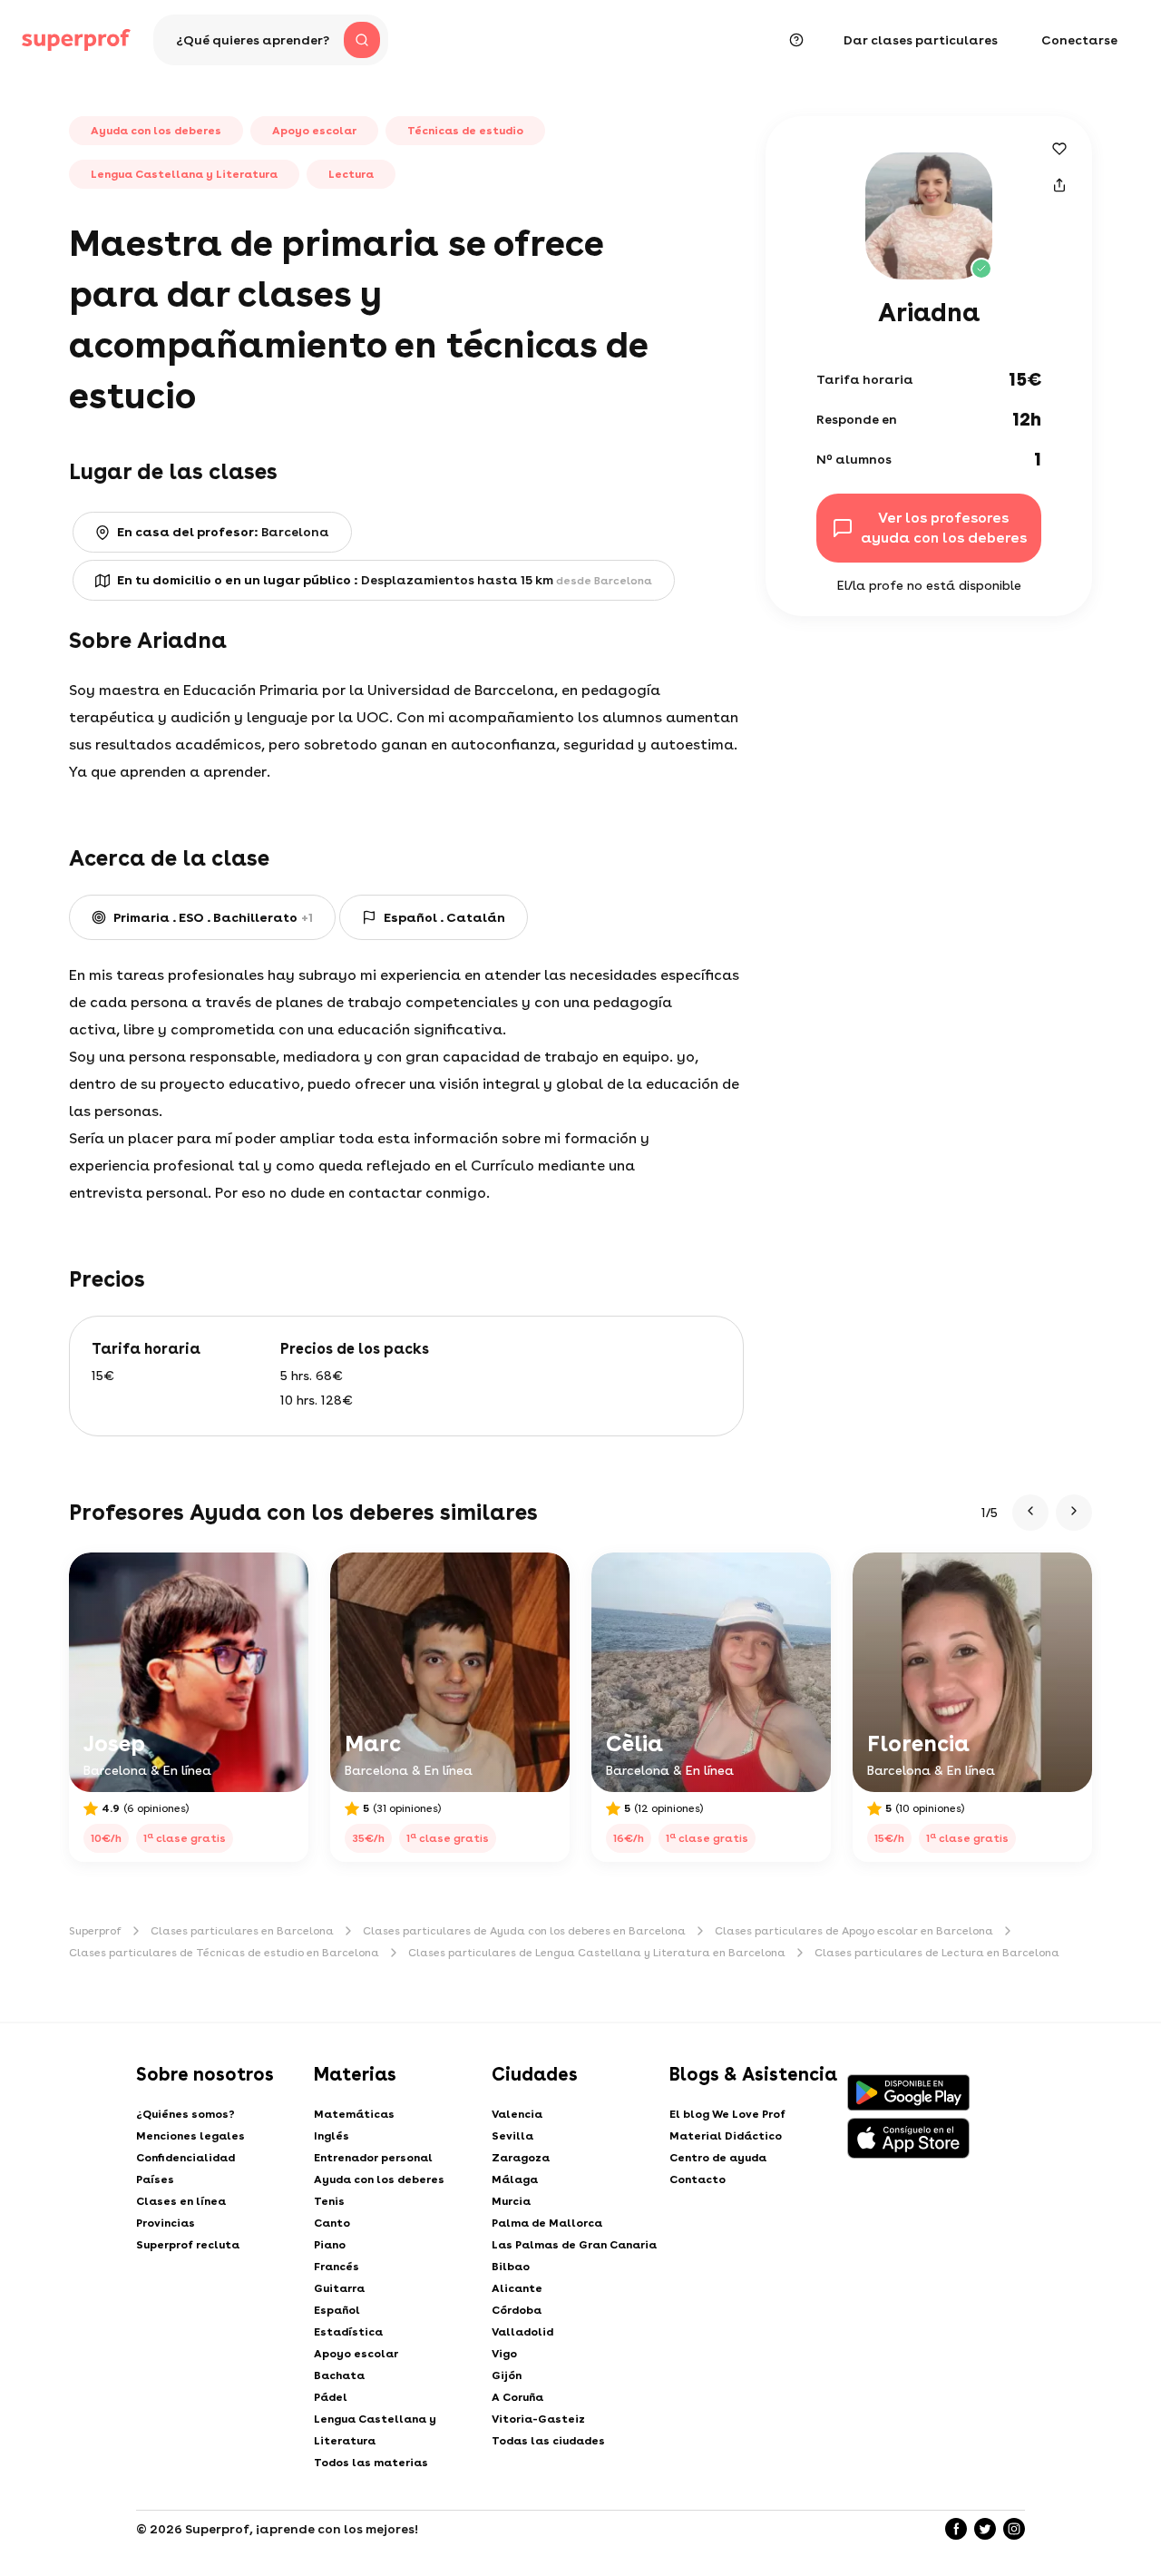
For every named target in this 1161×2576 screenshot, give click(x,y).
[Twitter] (985, 2529)
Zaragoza (521, 2158)
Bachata (339, 2375)
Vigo (504, 2354)
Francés (337, 2267)
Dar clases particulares (921, 40)
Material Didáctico (726, 2136)
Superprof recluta (188, 2245)
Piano (330, 2245)
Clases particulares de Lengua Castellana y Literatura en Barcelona (597, 1953)
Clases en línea (181, 2201)
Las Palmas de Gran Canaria (574, 2245)
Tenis (329, 2201)
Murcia (511, 2201)
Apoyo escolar (356, 2354)
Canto (332, 2223)
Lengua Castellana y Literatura (375, 2430)
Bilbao (511, 2267)
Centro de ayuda (718, 2158)
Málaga (515, 2179)
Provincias (166, 2223)
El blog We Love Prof (727, 2114)
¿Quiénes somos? (185, 2114)
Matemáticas (354, 2114)
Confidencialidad (185, 2158)
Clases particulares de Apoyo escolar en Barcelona (854, 1931)
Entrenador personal (373, 2158)
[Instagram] (1014, 2529)
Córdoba (517, 2310)
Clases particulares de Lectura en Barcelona (937, 1953)
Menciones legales (190, 2136)
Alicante (517, 2288)
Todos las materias (371, 2463)
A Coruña (517, 2397)
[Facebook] (956, 2529)
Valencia (517, 2114)
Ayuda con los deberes (379, 2179)
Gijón (507, 2375)
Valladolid (522, 2332)
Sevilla (512, 2136)
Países (155, 2179)
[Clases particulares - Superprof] (76, 40)
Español (337, 2310)
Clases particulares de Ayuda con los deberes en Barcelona (524, 1931)
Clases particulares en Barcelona (242, 1931)
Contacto (698, 2179)
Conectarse (1079, 40)
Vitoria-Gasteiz (538, 2419)
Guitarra (339, 2288)
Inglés (332, 2136)
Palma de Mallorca (547, 2223)
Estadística (348, 2332)
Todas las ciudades (548, 2441)
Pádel (331, 2397)
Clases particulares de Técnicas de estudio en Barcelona (224, 1953)
